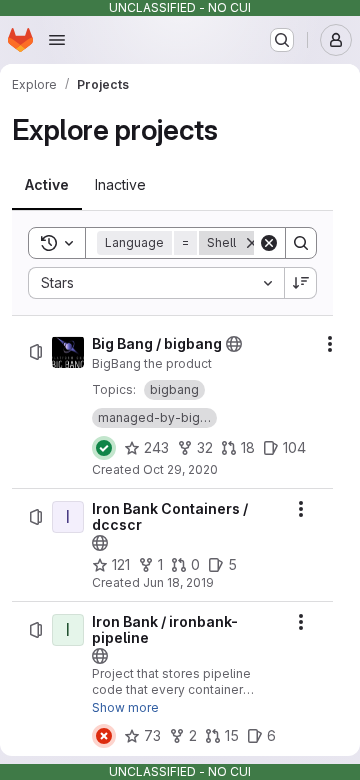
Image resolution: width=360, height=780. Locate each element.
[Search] (301, 243)
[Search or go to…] (282, 40)
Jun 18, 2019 (178, 582)
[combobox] (156, 283)
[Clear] (269, 243)
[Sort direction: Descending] (301, 283)
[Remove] (252, 243)
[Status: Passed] (104, 448)
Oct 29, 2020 (180, 469)
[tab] (47, 185)
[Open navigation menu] (57, 40)
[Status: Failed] (104, 736)
